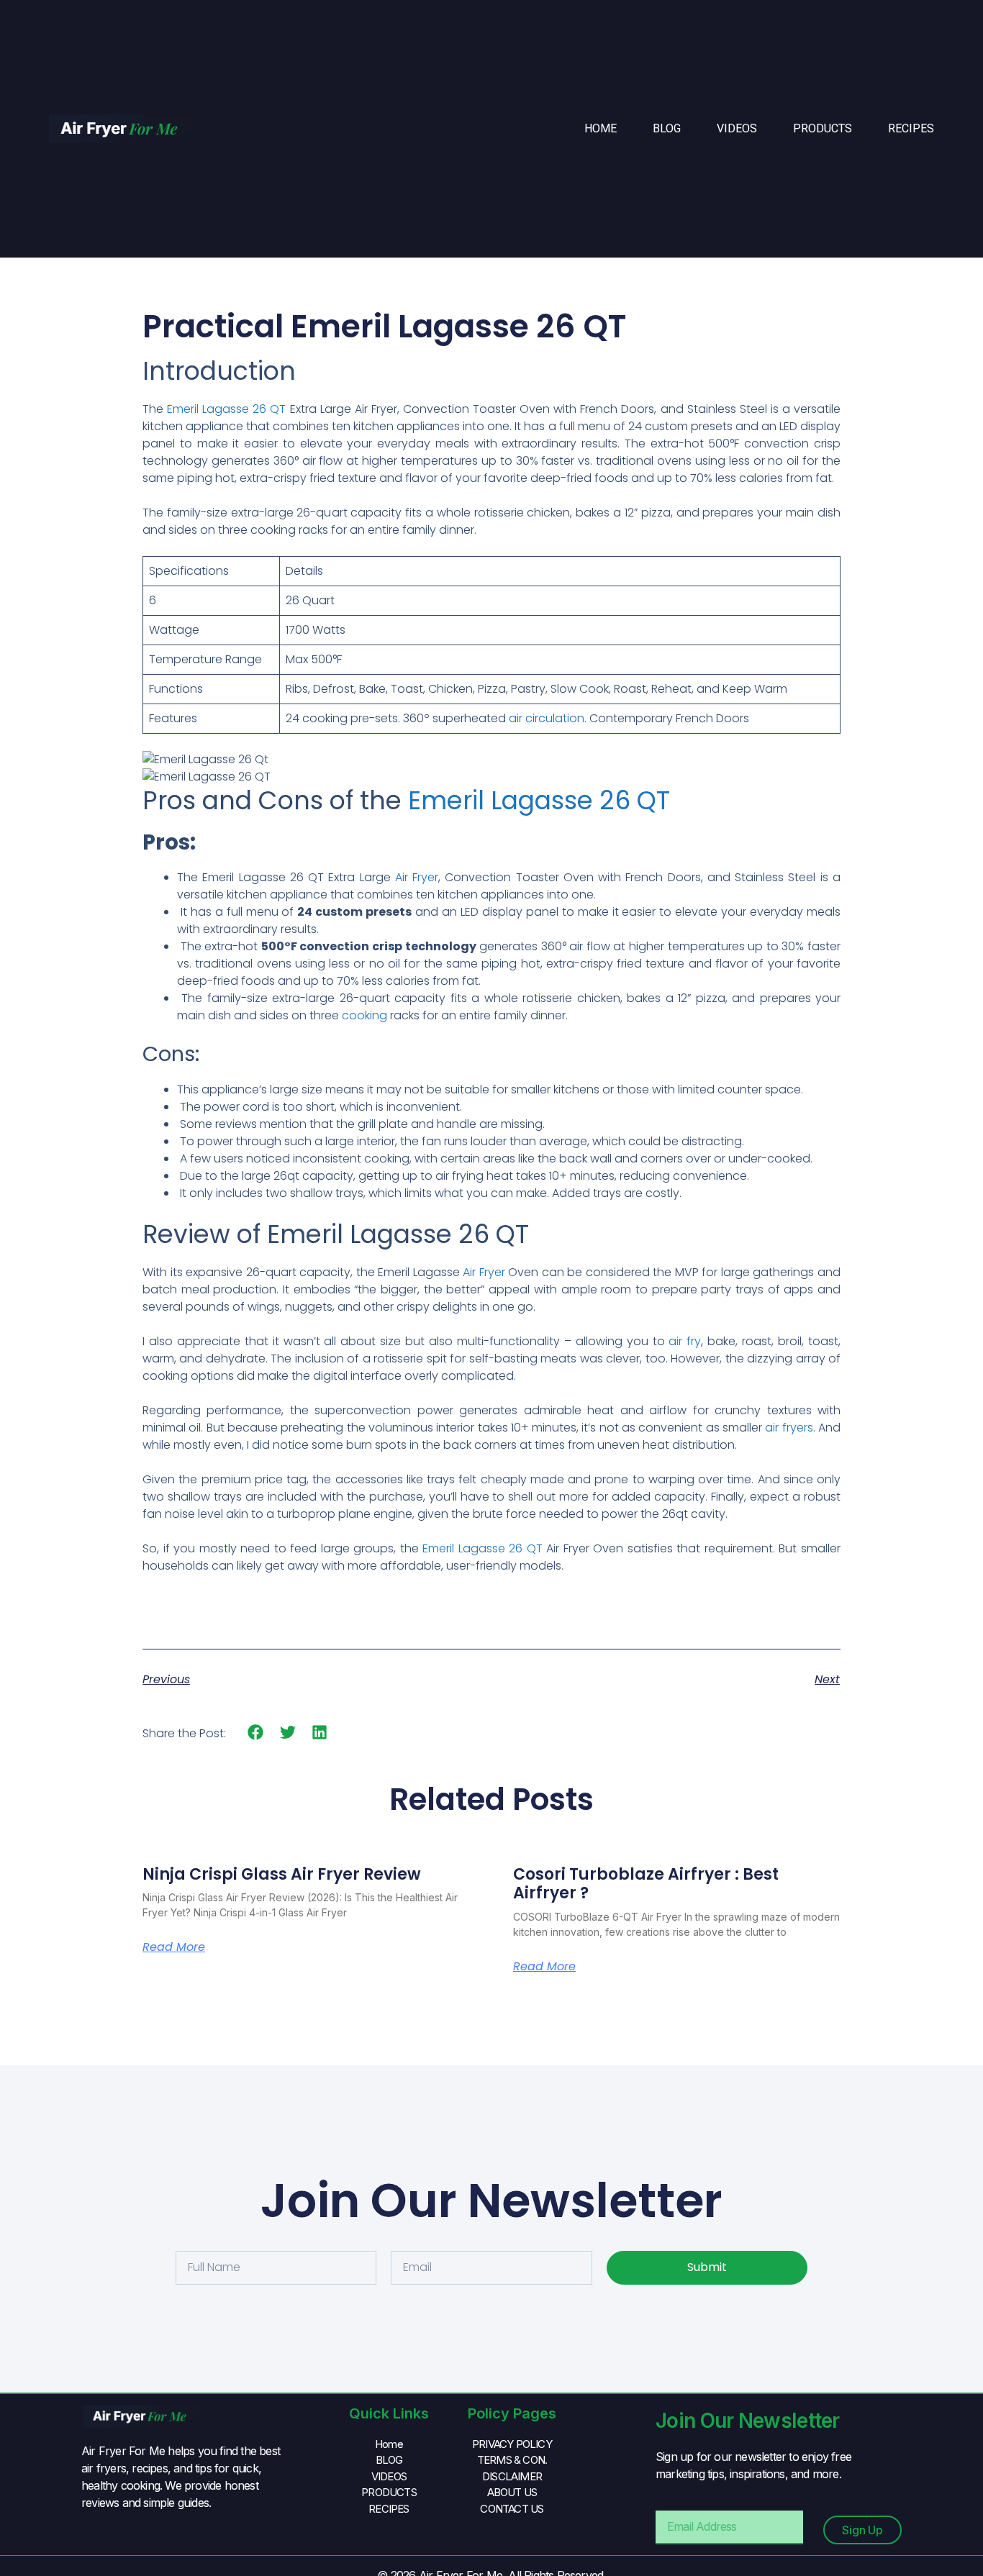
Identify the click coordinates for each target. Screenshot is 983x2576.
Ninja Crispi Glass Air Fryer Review (282, 1874)
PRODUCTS (823, 128)
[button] (256, 1733)
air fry (685, 1341)
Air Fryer (417, 877)
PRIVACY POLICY (512, 2444)
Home (601, 128)
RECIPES (911, 128)
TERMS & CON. (512, 2460)
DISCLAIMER (512, 2476)
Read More (174, 1947)
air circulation (547, 718)
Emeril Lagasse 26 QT (226, 409)
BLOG (667, 128)
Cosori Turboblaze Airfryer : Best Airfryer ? (646, 1884)
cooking (363, 1015)
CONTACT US (512, 2509)
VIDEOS (737, 128)
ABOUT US (512, 2492)
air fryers (789, 1428)
